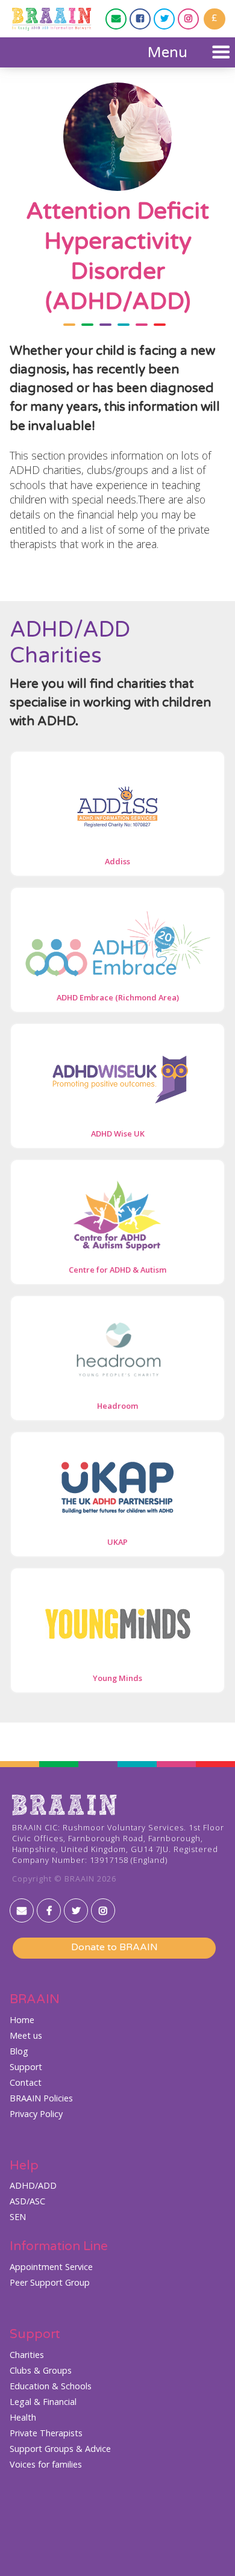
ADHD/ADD (33, 2186)
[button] (187, 52)
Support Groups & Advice (60, 2449)
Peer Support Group (50, 2283)
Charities (27, 2355)
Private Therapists (46, 2433)
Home (22, 2020)
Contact (26, 2083)
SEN (18, 2217)
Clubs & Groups (41, 2371)
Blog (19, 2051)
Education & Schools (51, 2386)
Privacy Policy (36, 2114)
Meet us (26, 2036)
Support (26, 2067)
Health (23, 2418)
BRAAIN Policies (41, 2098)
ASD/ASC (27, 2201)
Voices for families (46, 2465)
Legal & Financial (43, 2402)
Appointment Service (51, 2267)
